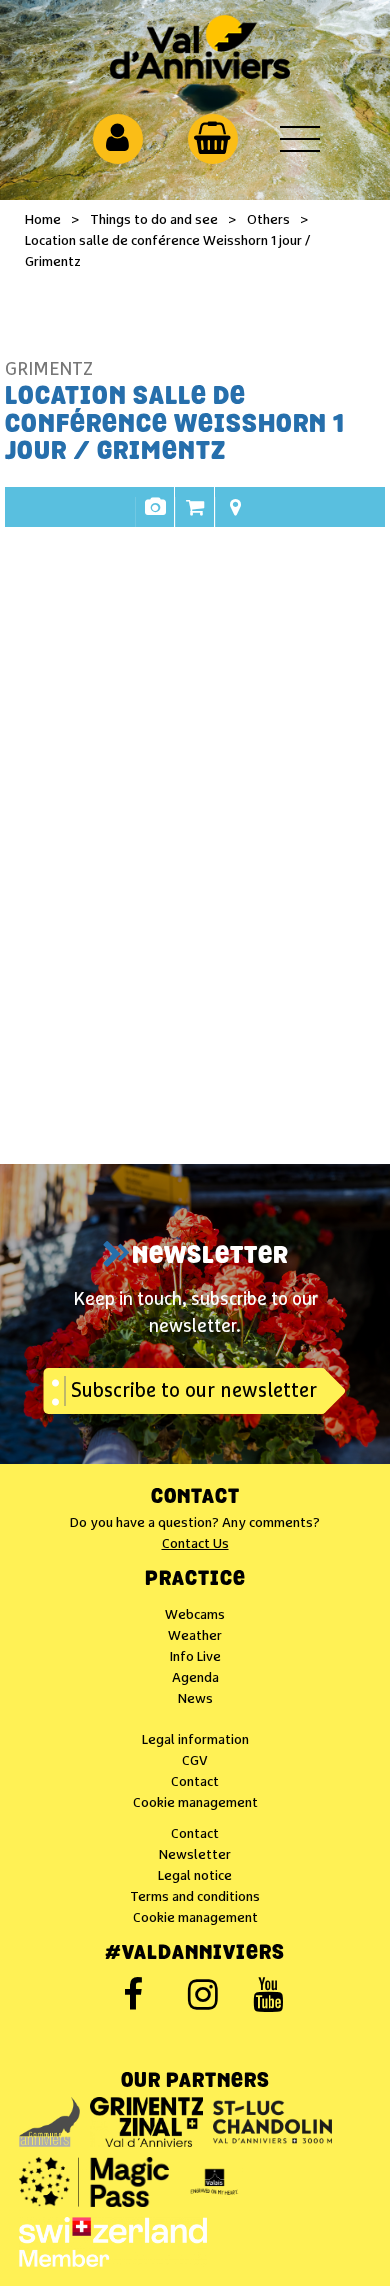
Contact (195, 1498)
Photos (155, 517)
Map (235, 517)
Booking (195, 517)
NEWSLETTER (210, 1257)
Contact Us (195, 1544)
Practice (195, 1580)
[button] (212, 138)
